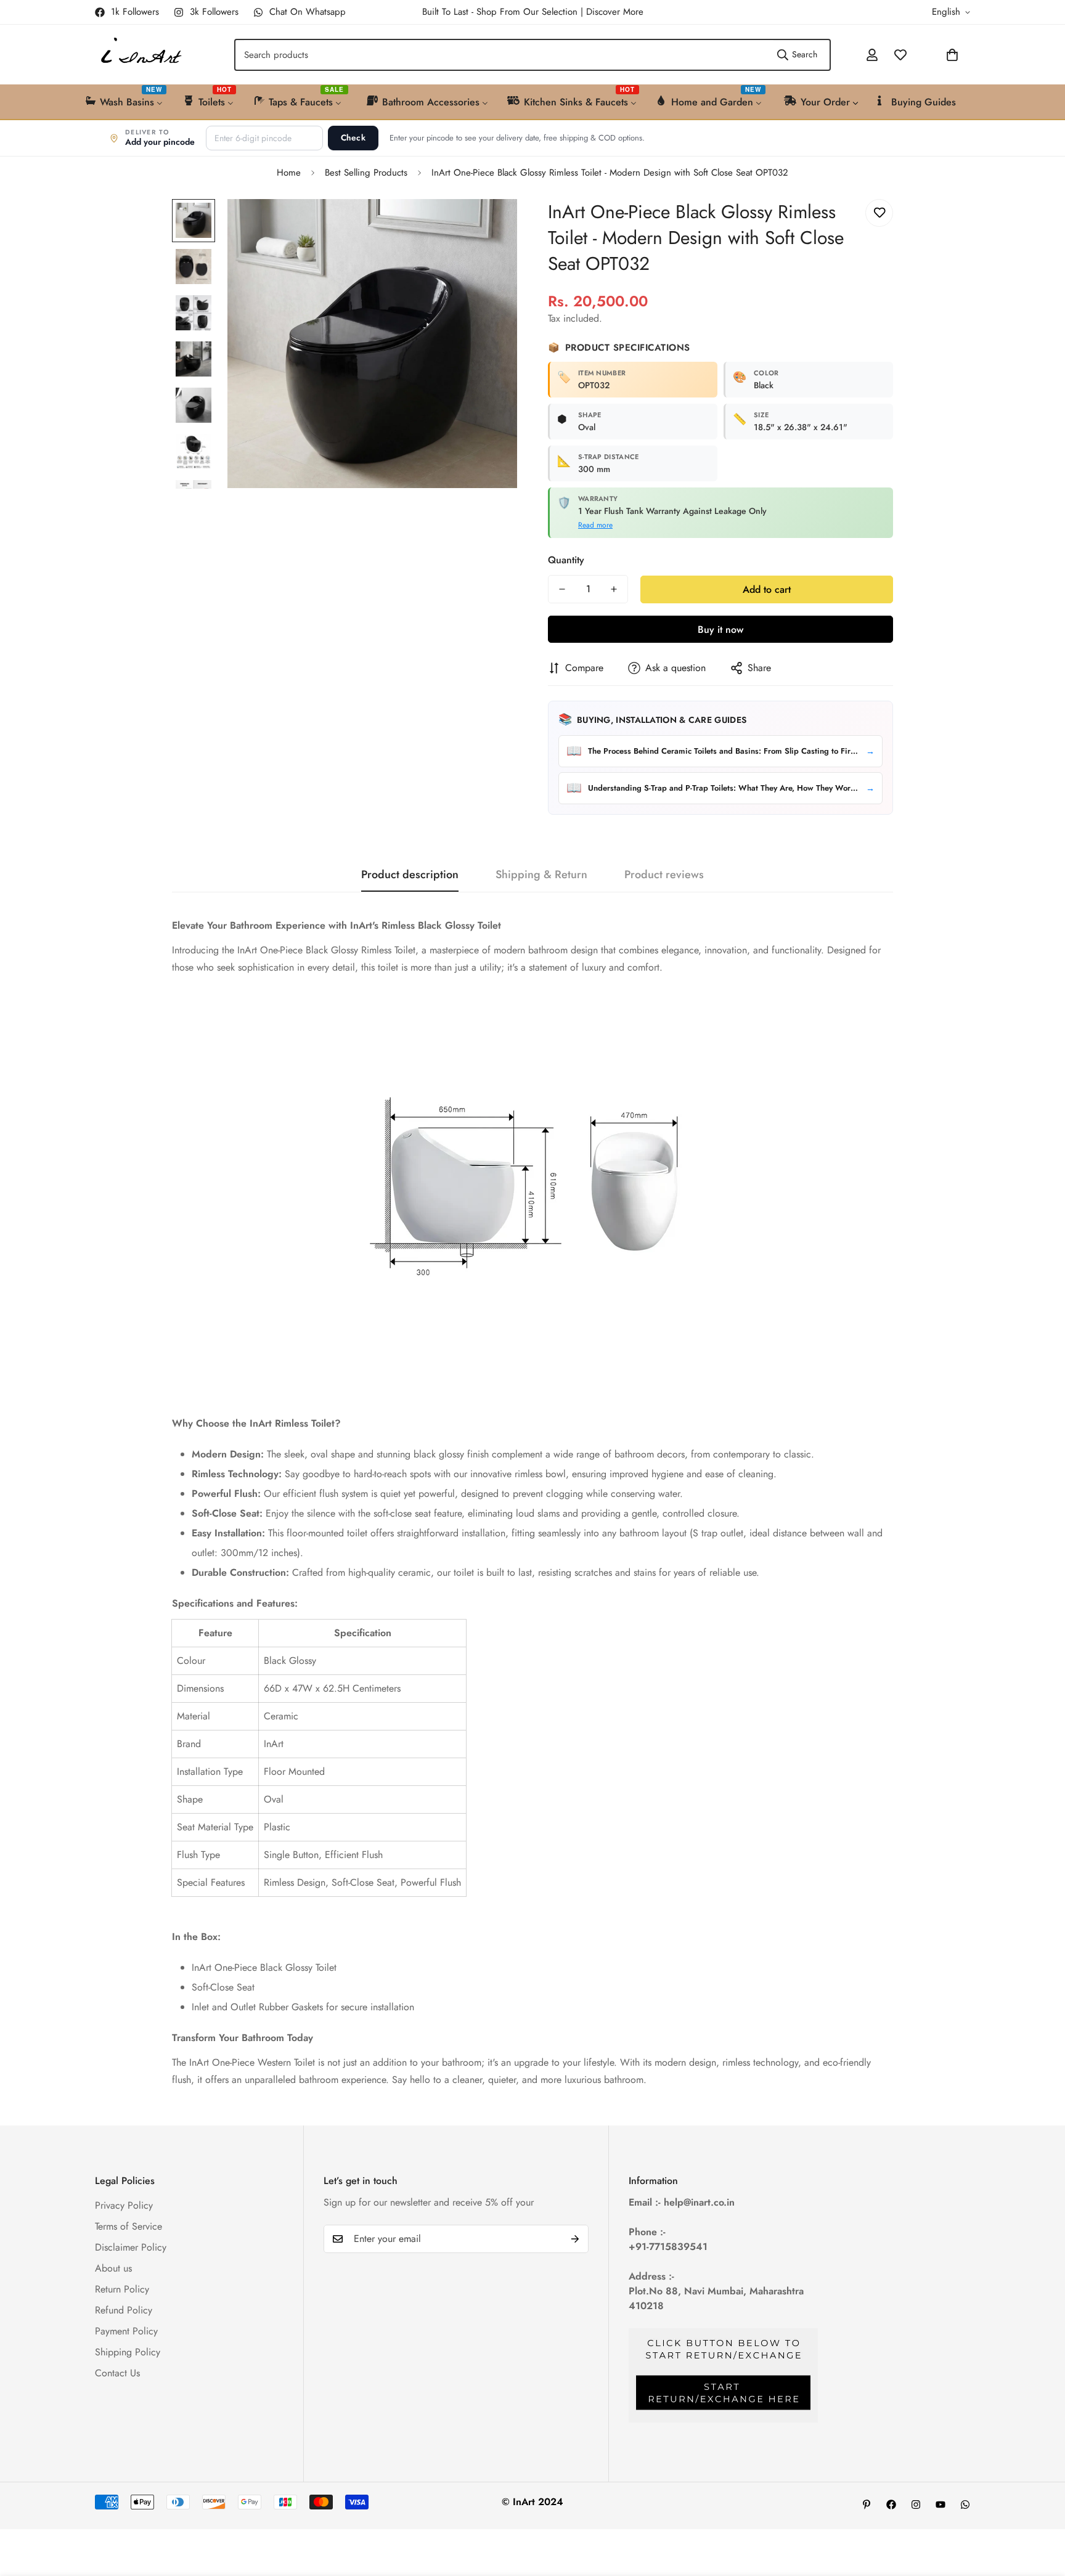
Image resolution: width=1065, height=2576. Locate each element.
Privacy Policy (124, 2205)
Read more (595, 525)
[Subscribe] (575, 2239)
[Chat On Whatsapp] (965, 2505)
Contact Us (117, 2373)
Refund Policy (124, 2310)
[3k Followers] (916, 2505)
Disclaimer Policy (131, 2247)
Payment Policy (126, 2331)
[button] (920, 55)
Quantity (566, 560)
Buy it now (720, 630)
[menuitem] (125, 101)
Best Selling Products (366, 173)
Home (289, 173)
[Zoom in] (491, 225)
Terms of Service (129, 2226)
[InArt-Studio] (140, 55)
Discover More (615, 12)
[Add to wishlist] (879, 213)
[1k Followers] (891, 2505)
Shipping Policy (128, 2352)
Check (353, 138)
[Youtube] (941, 2505)
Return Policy (122, 2289)
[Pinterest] (867, 2505)
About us (113, 2268)
